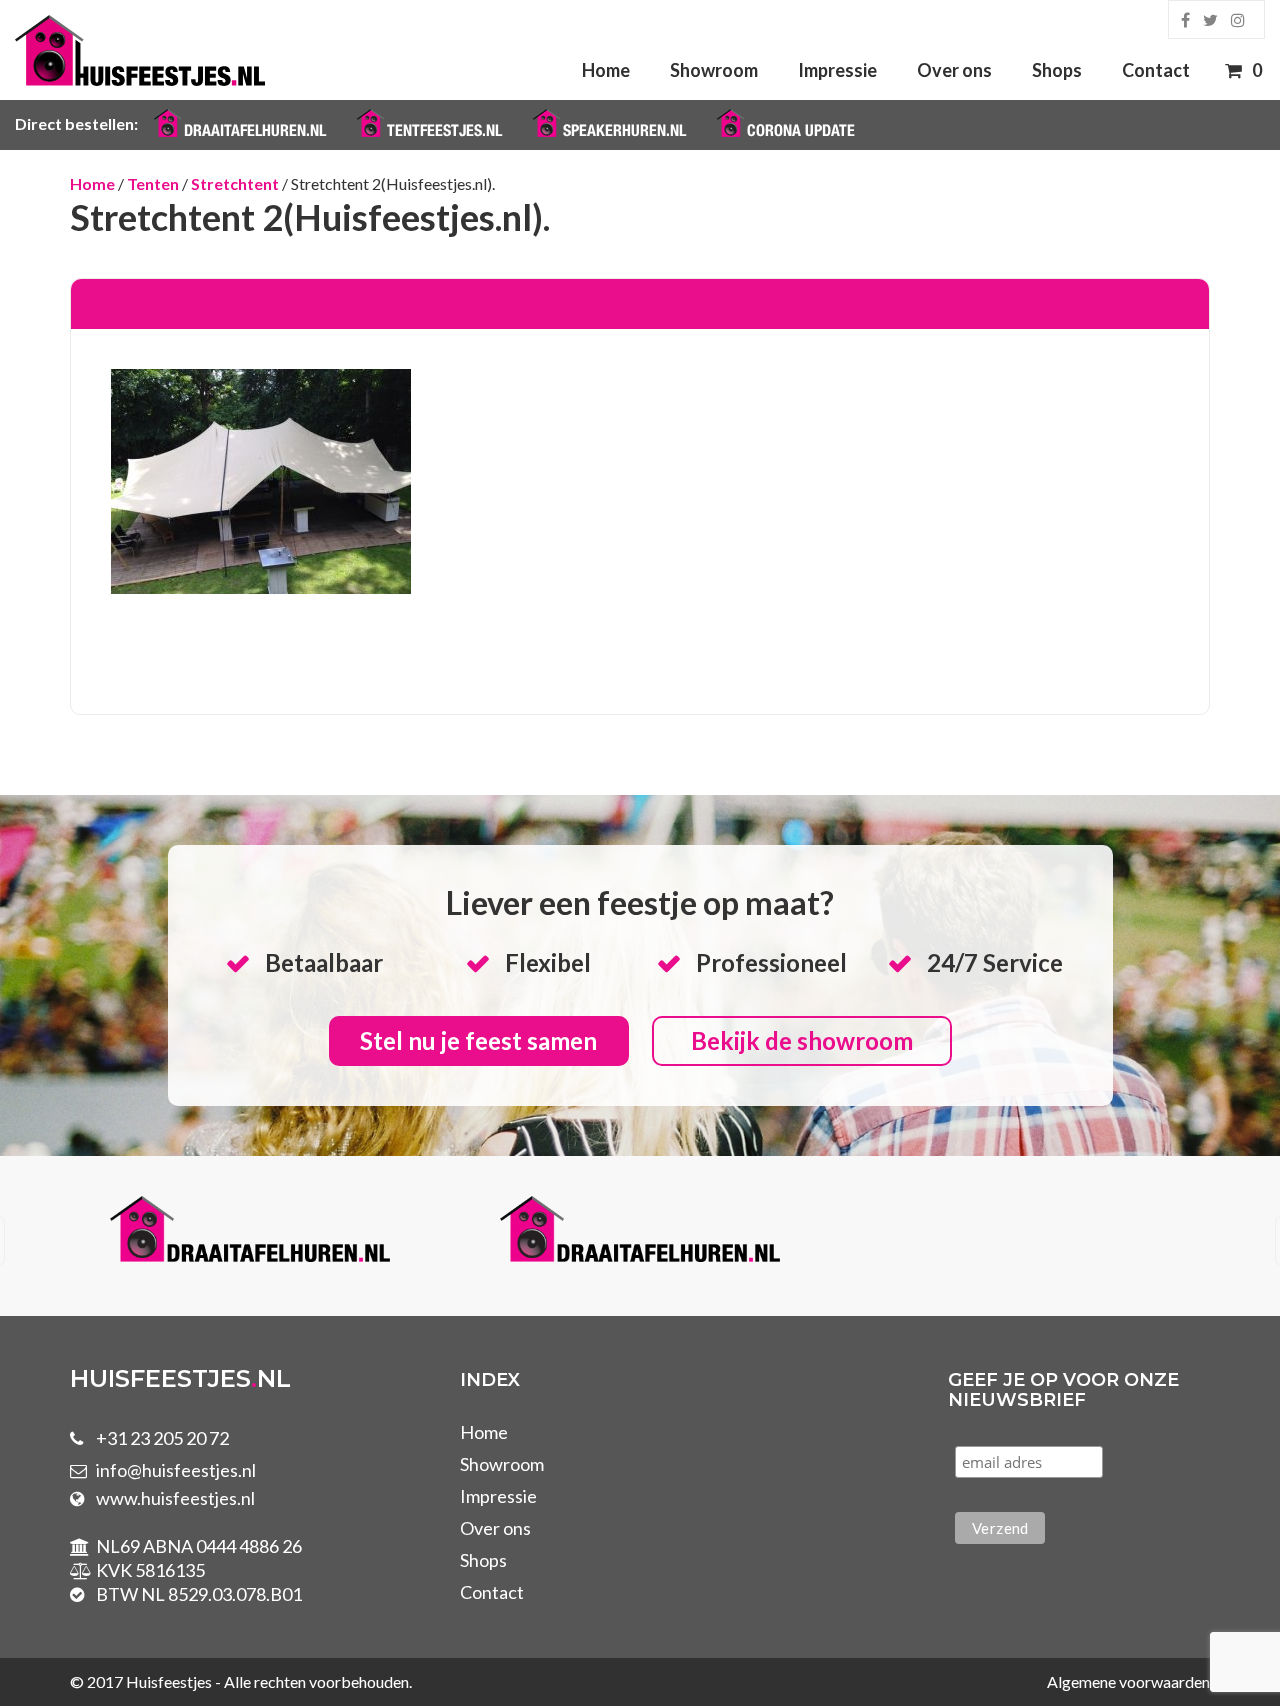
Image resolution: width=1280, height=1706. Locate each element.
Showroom (714, 70)
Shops (1057, 70)
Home (606, 70)
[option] (467, 1232)
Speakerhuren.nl (624, 130)
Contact (1156, 70)
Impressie (837, 70)
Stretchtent (235, 183)
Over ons (954, 70)
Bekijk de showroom (802, 1040)
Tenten (153, 183)
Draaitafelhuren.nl (255, 130)
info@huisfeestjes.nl (176, 1470)
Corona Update (801, 130)
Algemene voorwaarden (1128, 1681)
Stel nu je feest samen (478, 1040)
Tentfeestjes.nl (444, 130)
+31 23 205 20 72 (162, 1438)
